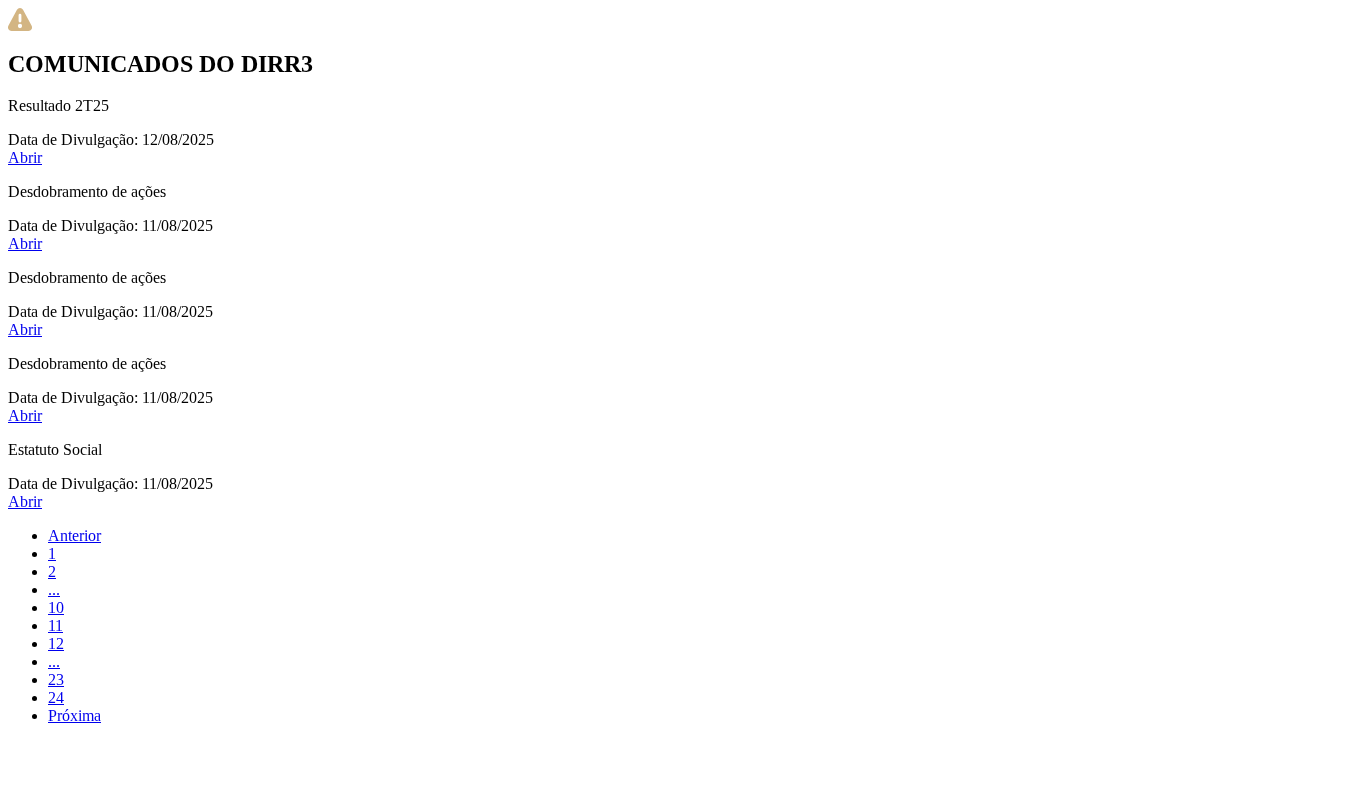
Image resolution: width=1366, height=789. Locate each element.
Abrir (25, 157)
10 (56, 607)
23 (56, 679)
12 (56, 643)
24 (56, 697)
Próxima (74, 715)
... (54, 589)
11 (55, 625)
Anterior (74, 535)
